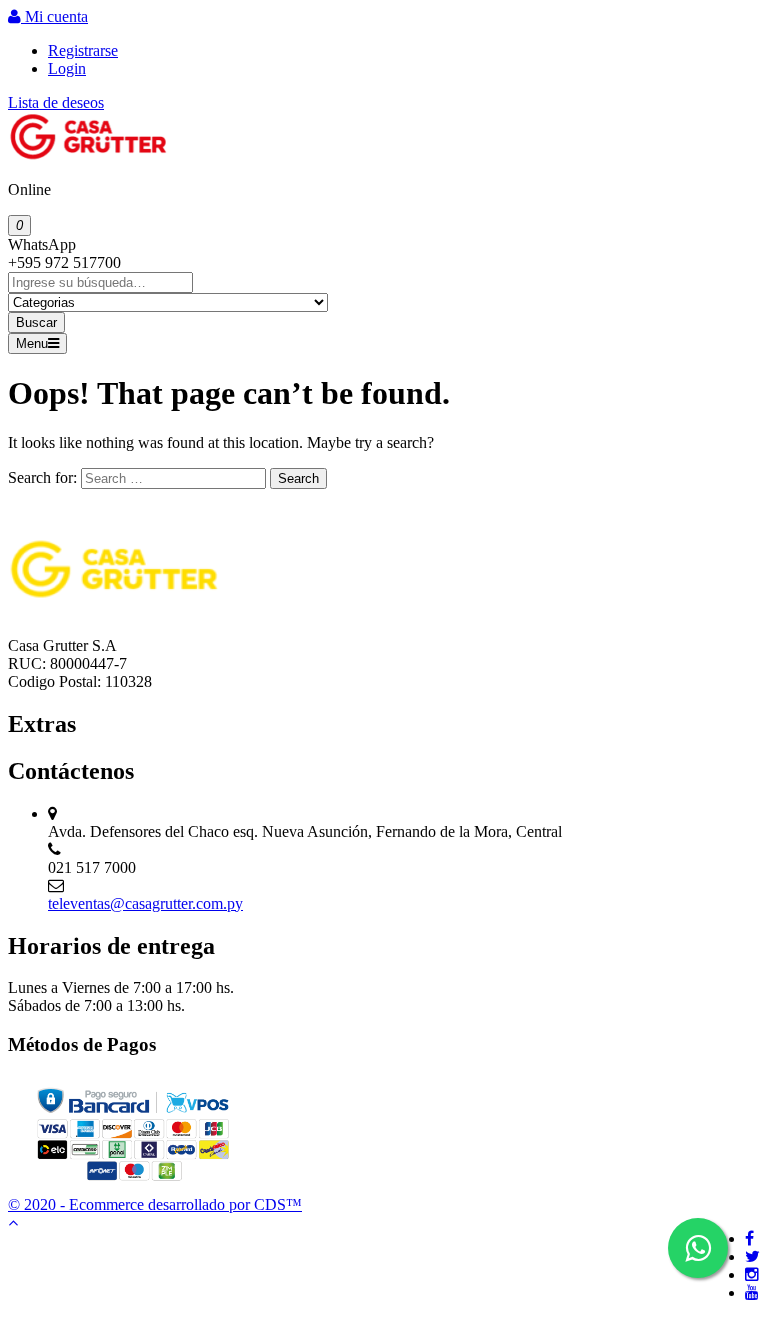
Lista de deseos (56, 102)
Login (67, 68)
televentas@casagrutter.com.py (145, 903)
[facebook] (749, 1238)
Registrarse (83, 50)
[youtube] (752, 1292)
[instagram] (752, 1274)
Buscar (36, 322)
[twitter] (752, 1256)
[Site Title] (88, 155)
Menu (32, 343)
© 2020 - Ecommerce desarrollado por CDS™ (155, 1204)
